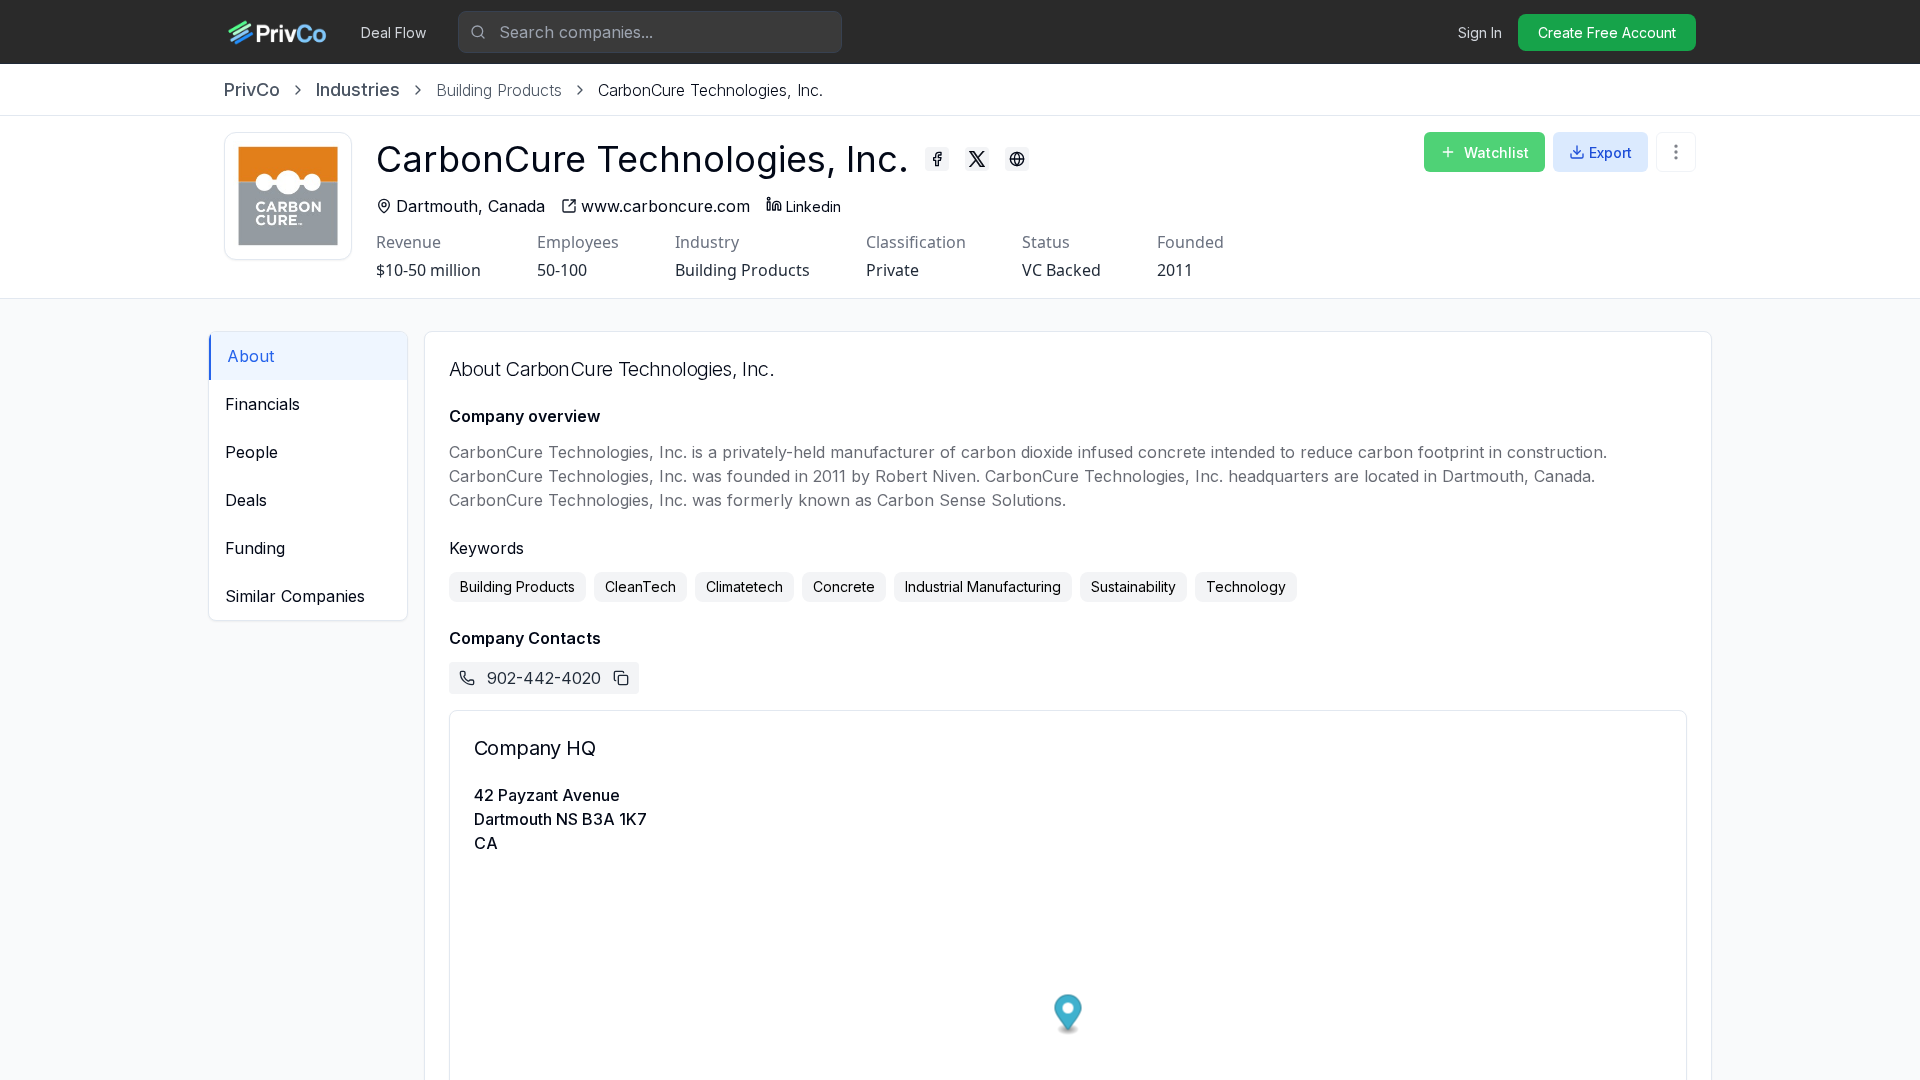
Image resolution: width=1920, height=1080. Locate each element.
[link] (710, 90)
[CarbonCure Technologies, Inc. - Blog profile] (1017, 159)
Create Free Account (1607, 32)
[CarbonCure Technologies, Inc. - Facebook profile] (937, 159)
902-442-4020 (544, 678)
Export (1610, 152)
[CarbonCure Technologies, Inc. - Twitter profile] (977, 159)
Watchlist (1496, 152)
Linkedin (813, 206)
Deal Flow (393, 32)
